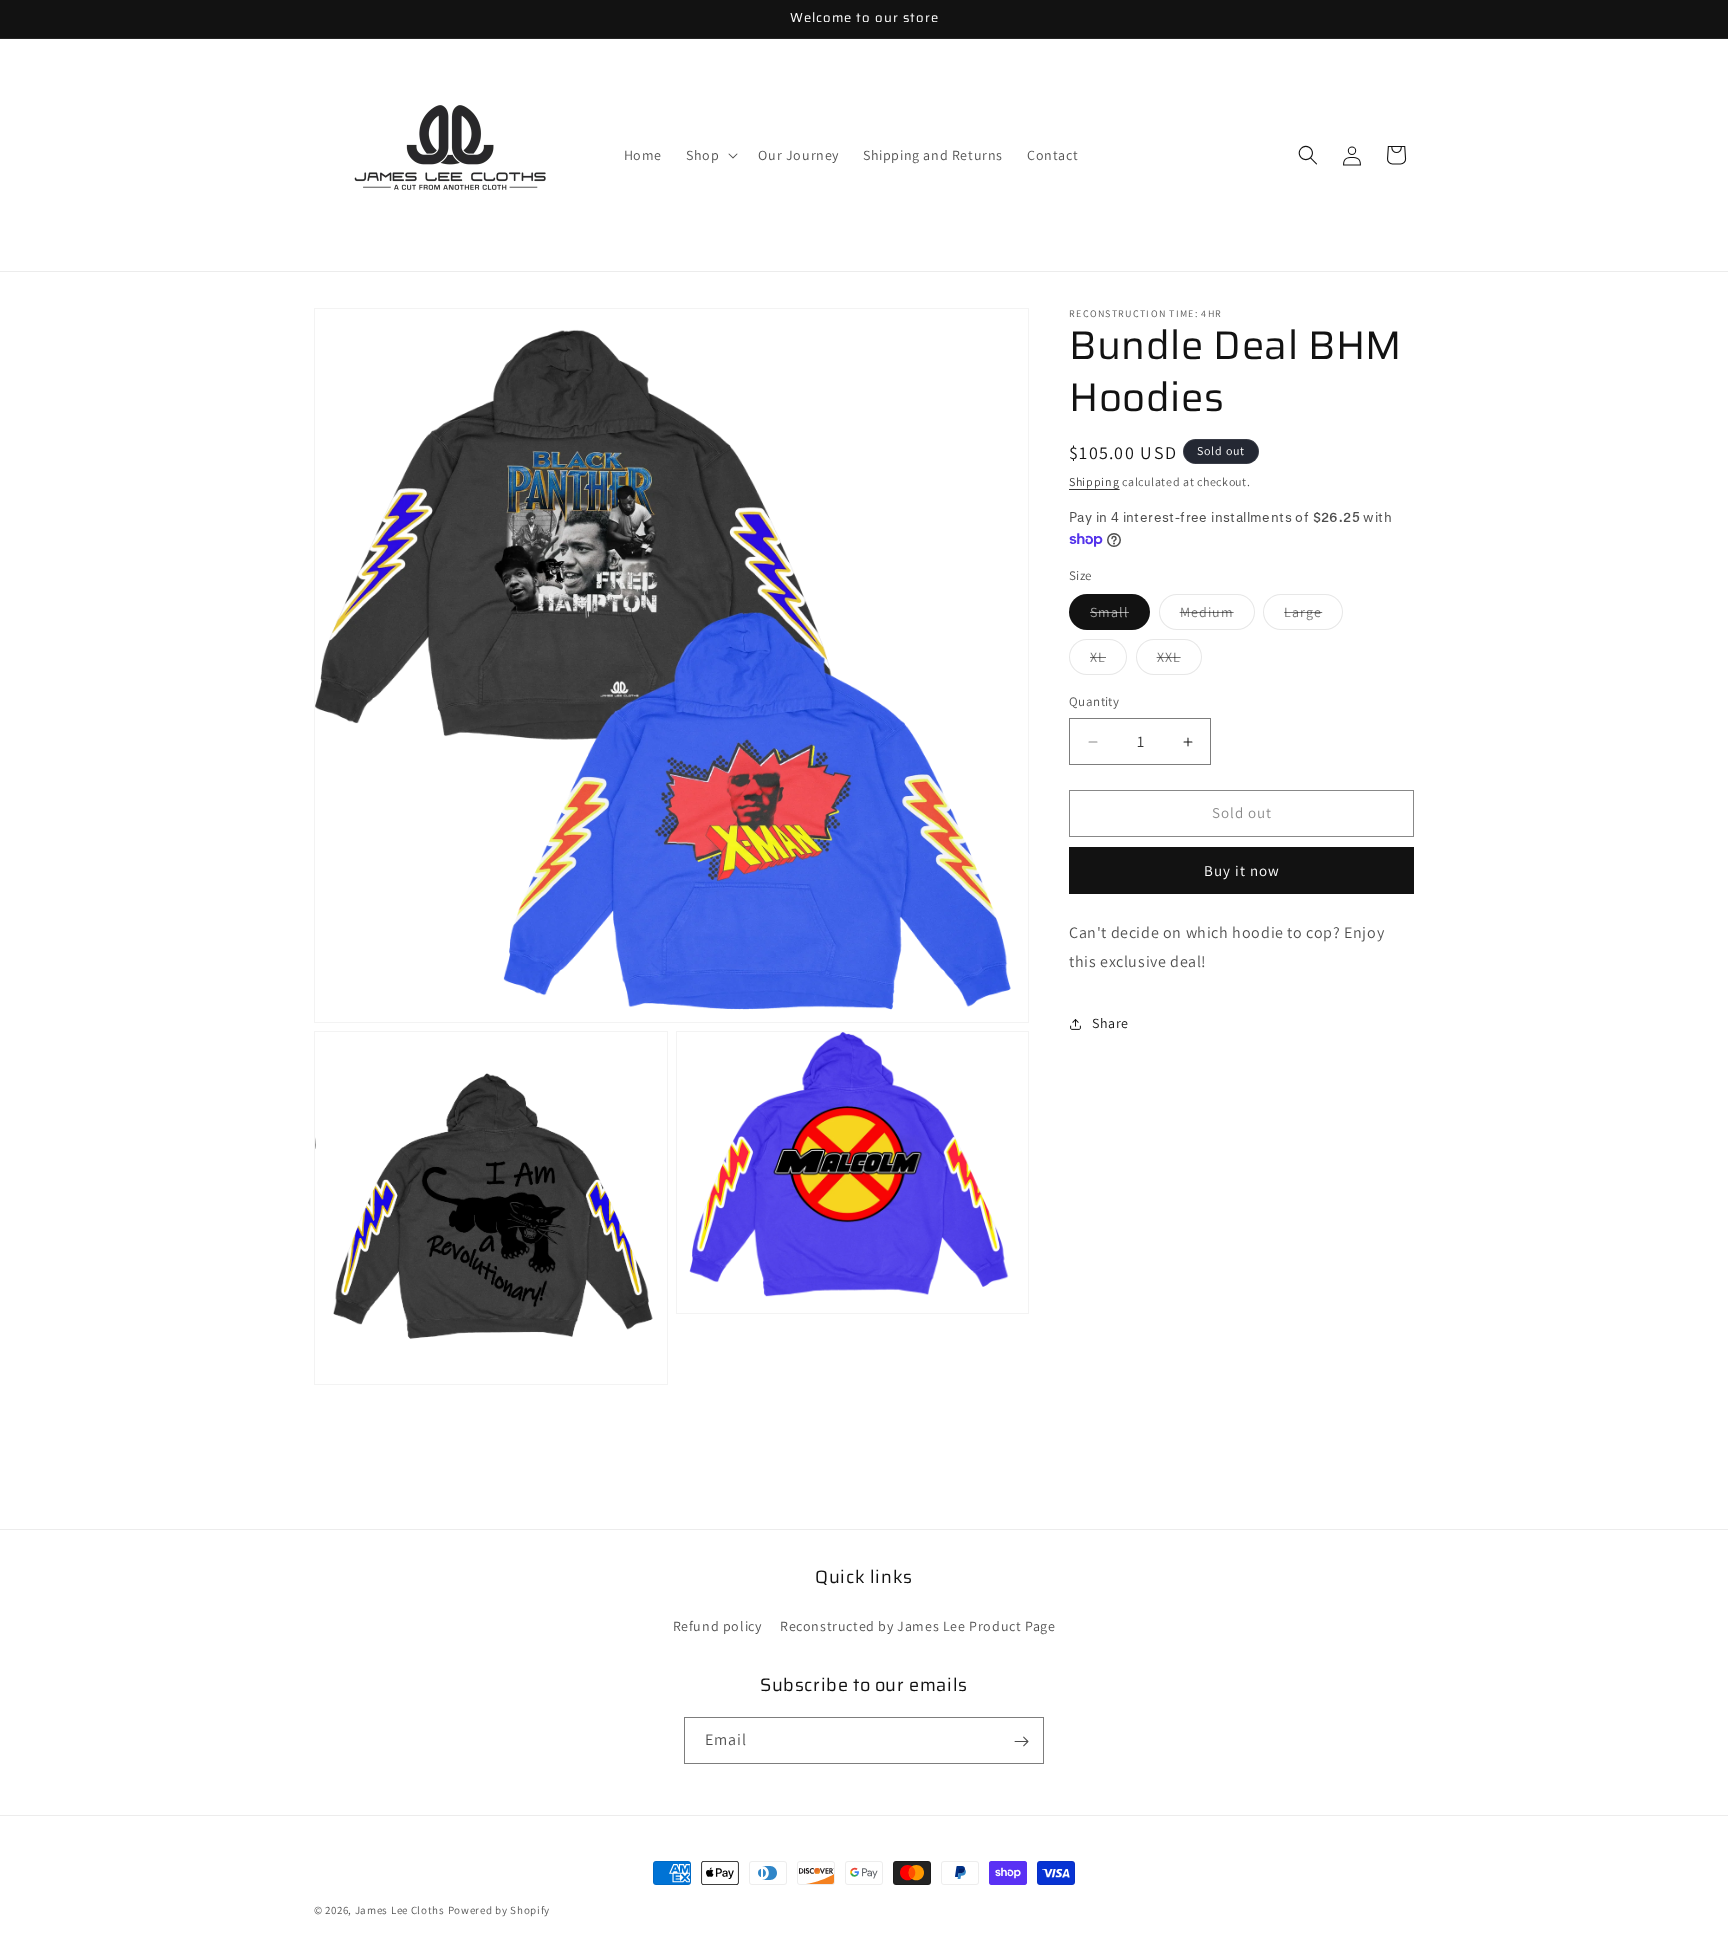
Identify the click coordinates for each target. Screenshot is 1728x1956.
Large (1313, 617)
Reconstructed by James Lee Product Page (917, 1626)
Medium (1217, 617)
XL (1108, 662)
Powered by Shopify (499, 1910)
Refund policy (717, 1626)
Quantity (1094, 702)
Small (1120, 617)
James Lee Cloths (400, 1910)
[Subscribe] (1021, 1741)
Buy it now (1242, 870)
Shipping (1094, 481)
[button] (710, 155)
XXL (1179, 662)
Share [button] (1110, 1023)
